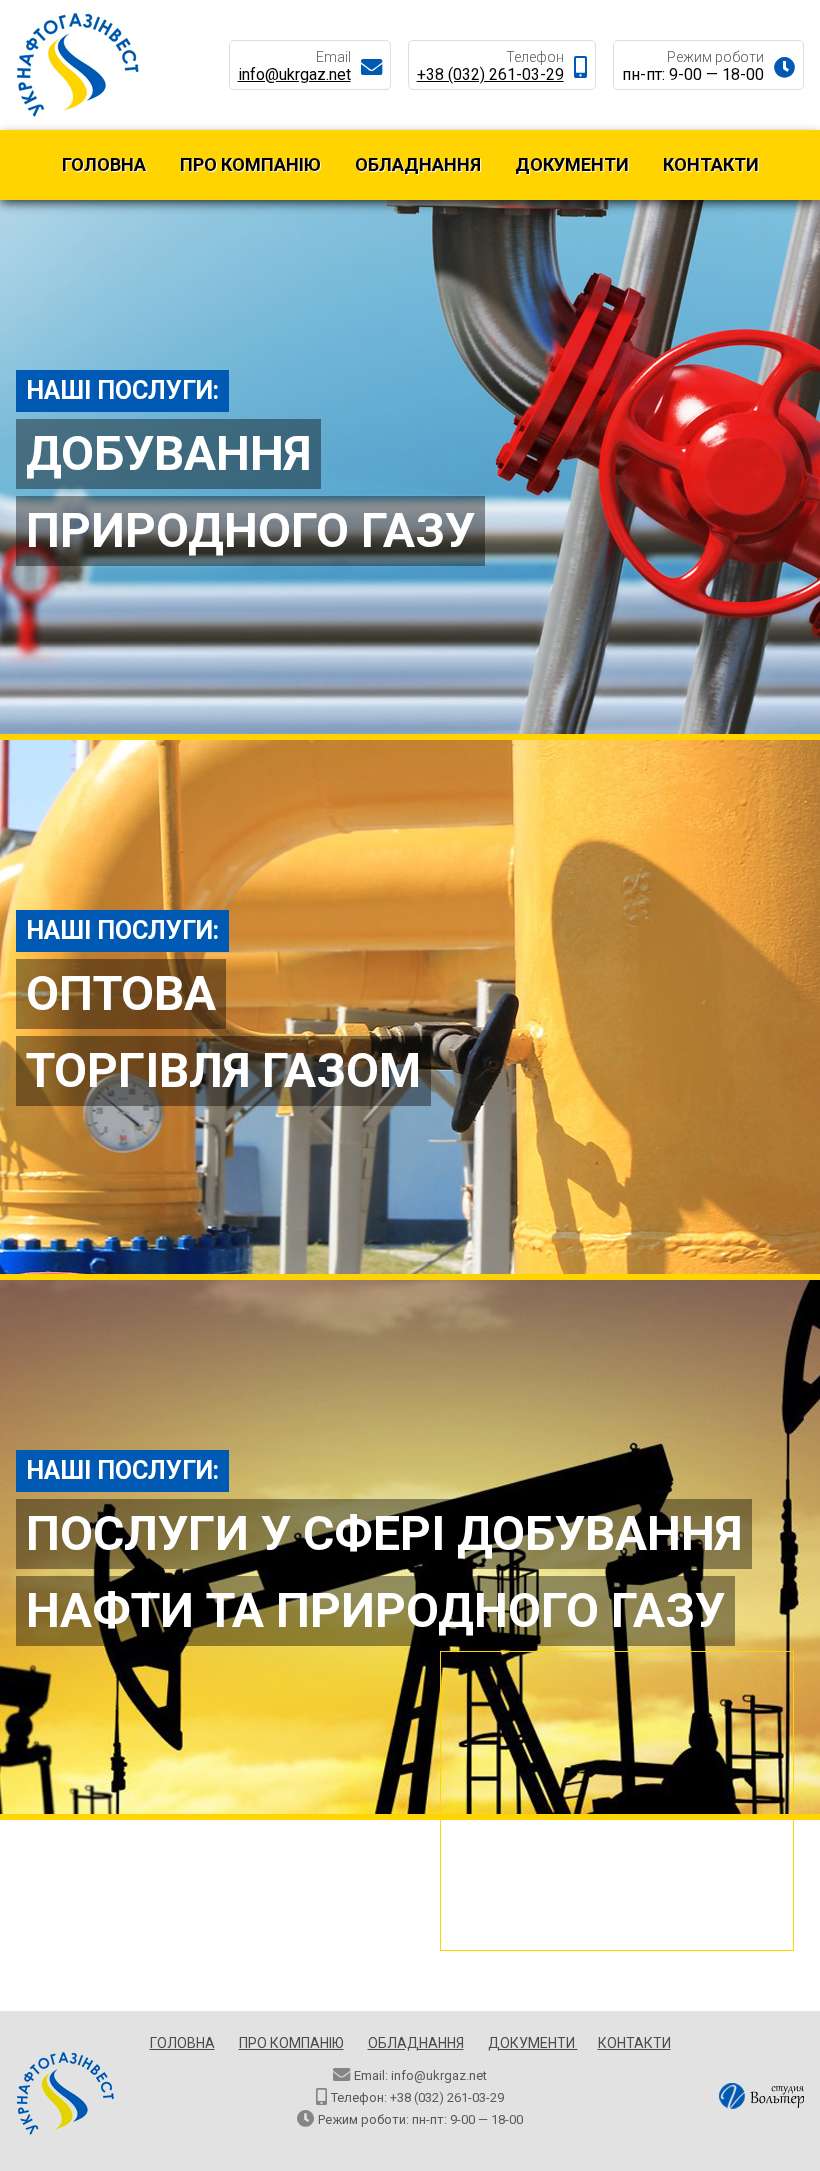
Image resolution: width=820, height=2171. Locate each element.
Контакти (711, 164)
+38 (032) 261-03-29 (490, 74)
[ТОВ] (78, 112)
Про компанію (250, 164)
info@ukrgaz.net (294, 74)
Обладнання (418, 164)
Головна (104, 164)
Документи (572, 164)
